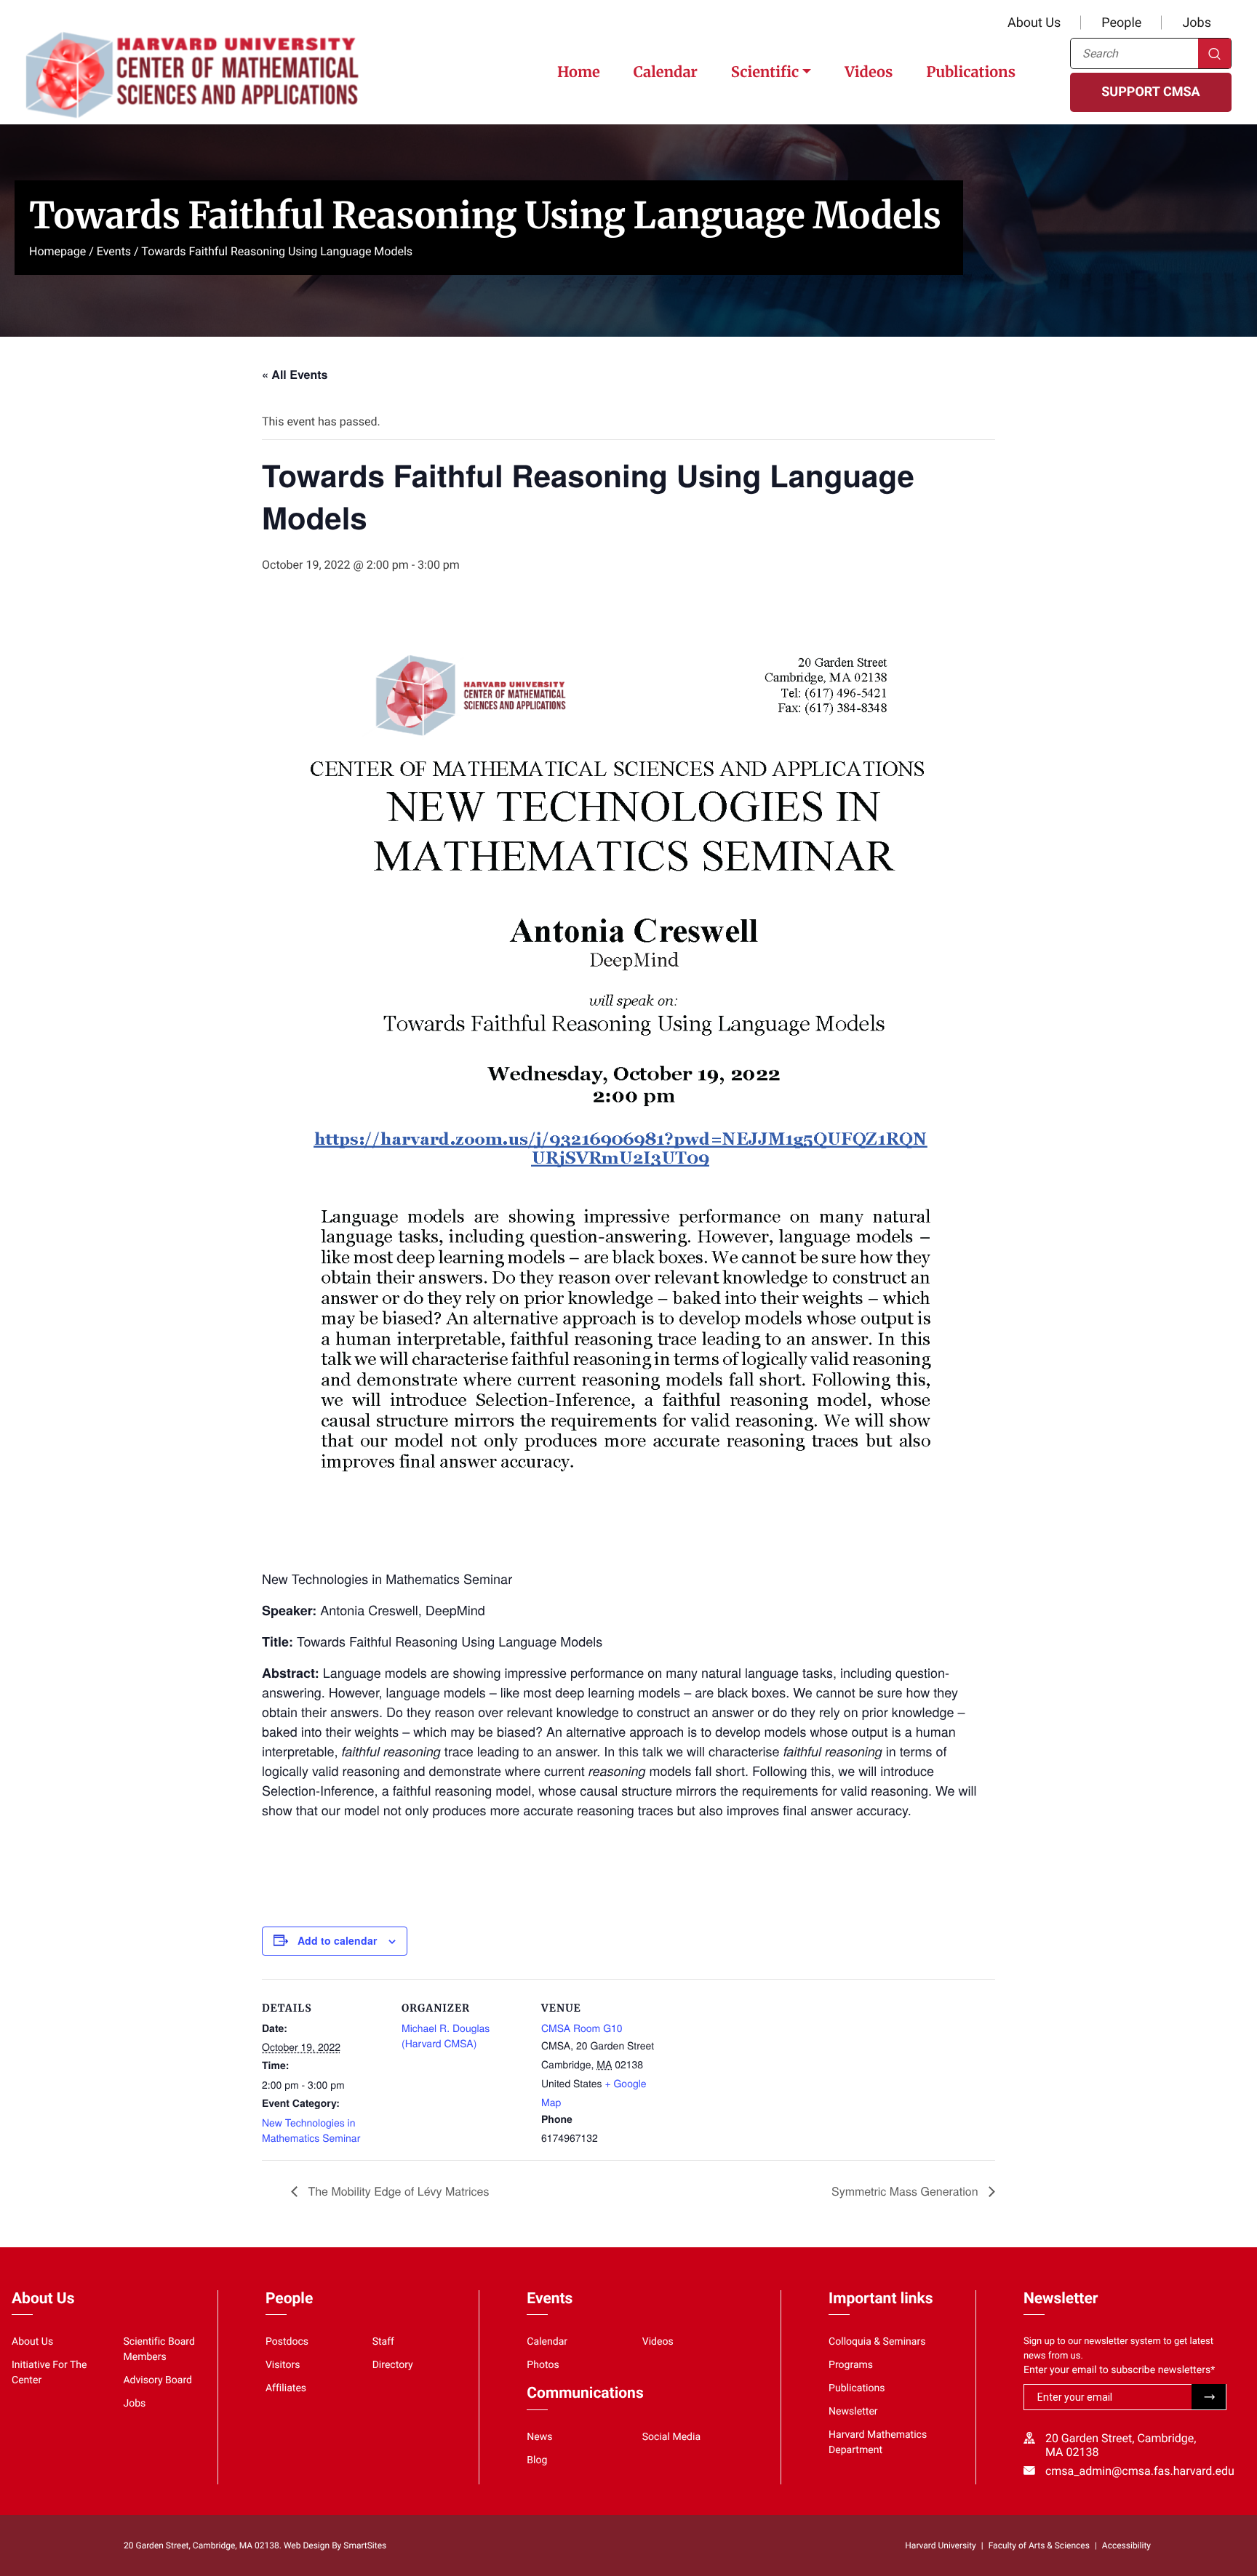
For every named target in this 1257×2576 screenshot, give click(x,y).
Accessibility (1126, 2545)
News (539, 2437)
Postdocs (287, 2342)
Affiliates (286, 2388)
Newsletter (853, 2412)
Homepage (57, 251)
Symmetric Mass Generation (906, 2191)
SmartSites (365, 2545)
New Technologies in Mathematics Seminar (311, 2130)
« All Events (295, 374)
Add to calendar (337, 1940)
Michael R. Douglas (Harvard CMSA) (446, 2035)
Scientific (765, 72)
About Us (1034, 23)
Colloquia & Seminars (877, 2342)
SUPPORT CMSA (1150, 92)
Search (1214, 53)
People (1121, 23)
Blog (537, 2460)
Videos (869, 72)
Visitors (283, 2365)
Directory (393, 2365)
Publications (971, 72)
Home (579, 72)
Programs (851, 2365)
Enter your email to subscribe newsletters (1119, 2370)
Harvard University (940, 2545)
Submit (1209, 2397)
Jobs (1197, 23)
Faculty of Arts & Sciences (1039, 2545)
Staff (383, 2342)
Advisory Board (157, 2380)
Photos (543, 2365)
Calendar (666, 72)
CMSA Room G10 (582, 2028)
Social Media (671, 2437)
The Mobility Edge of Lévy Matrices (397, 2191)
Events (114, 251)
